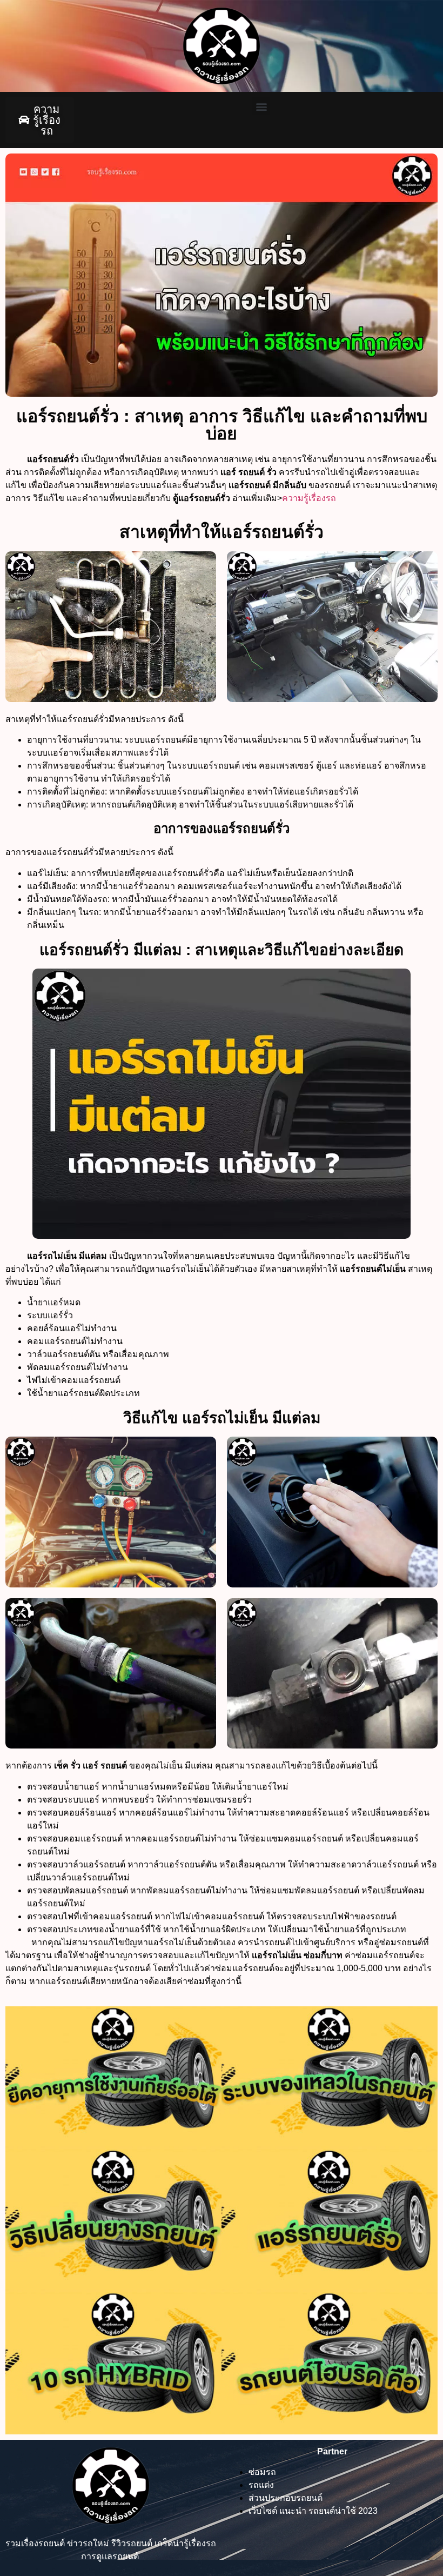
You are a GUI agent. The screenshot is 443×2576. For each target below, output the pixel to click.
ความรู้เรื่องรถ (309, 498)
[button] (261, 106)
